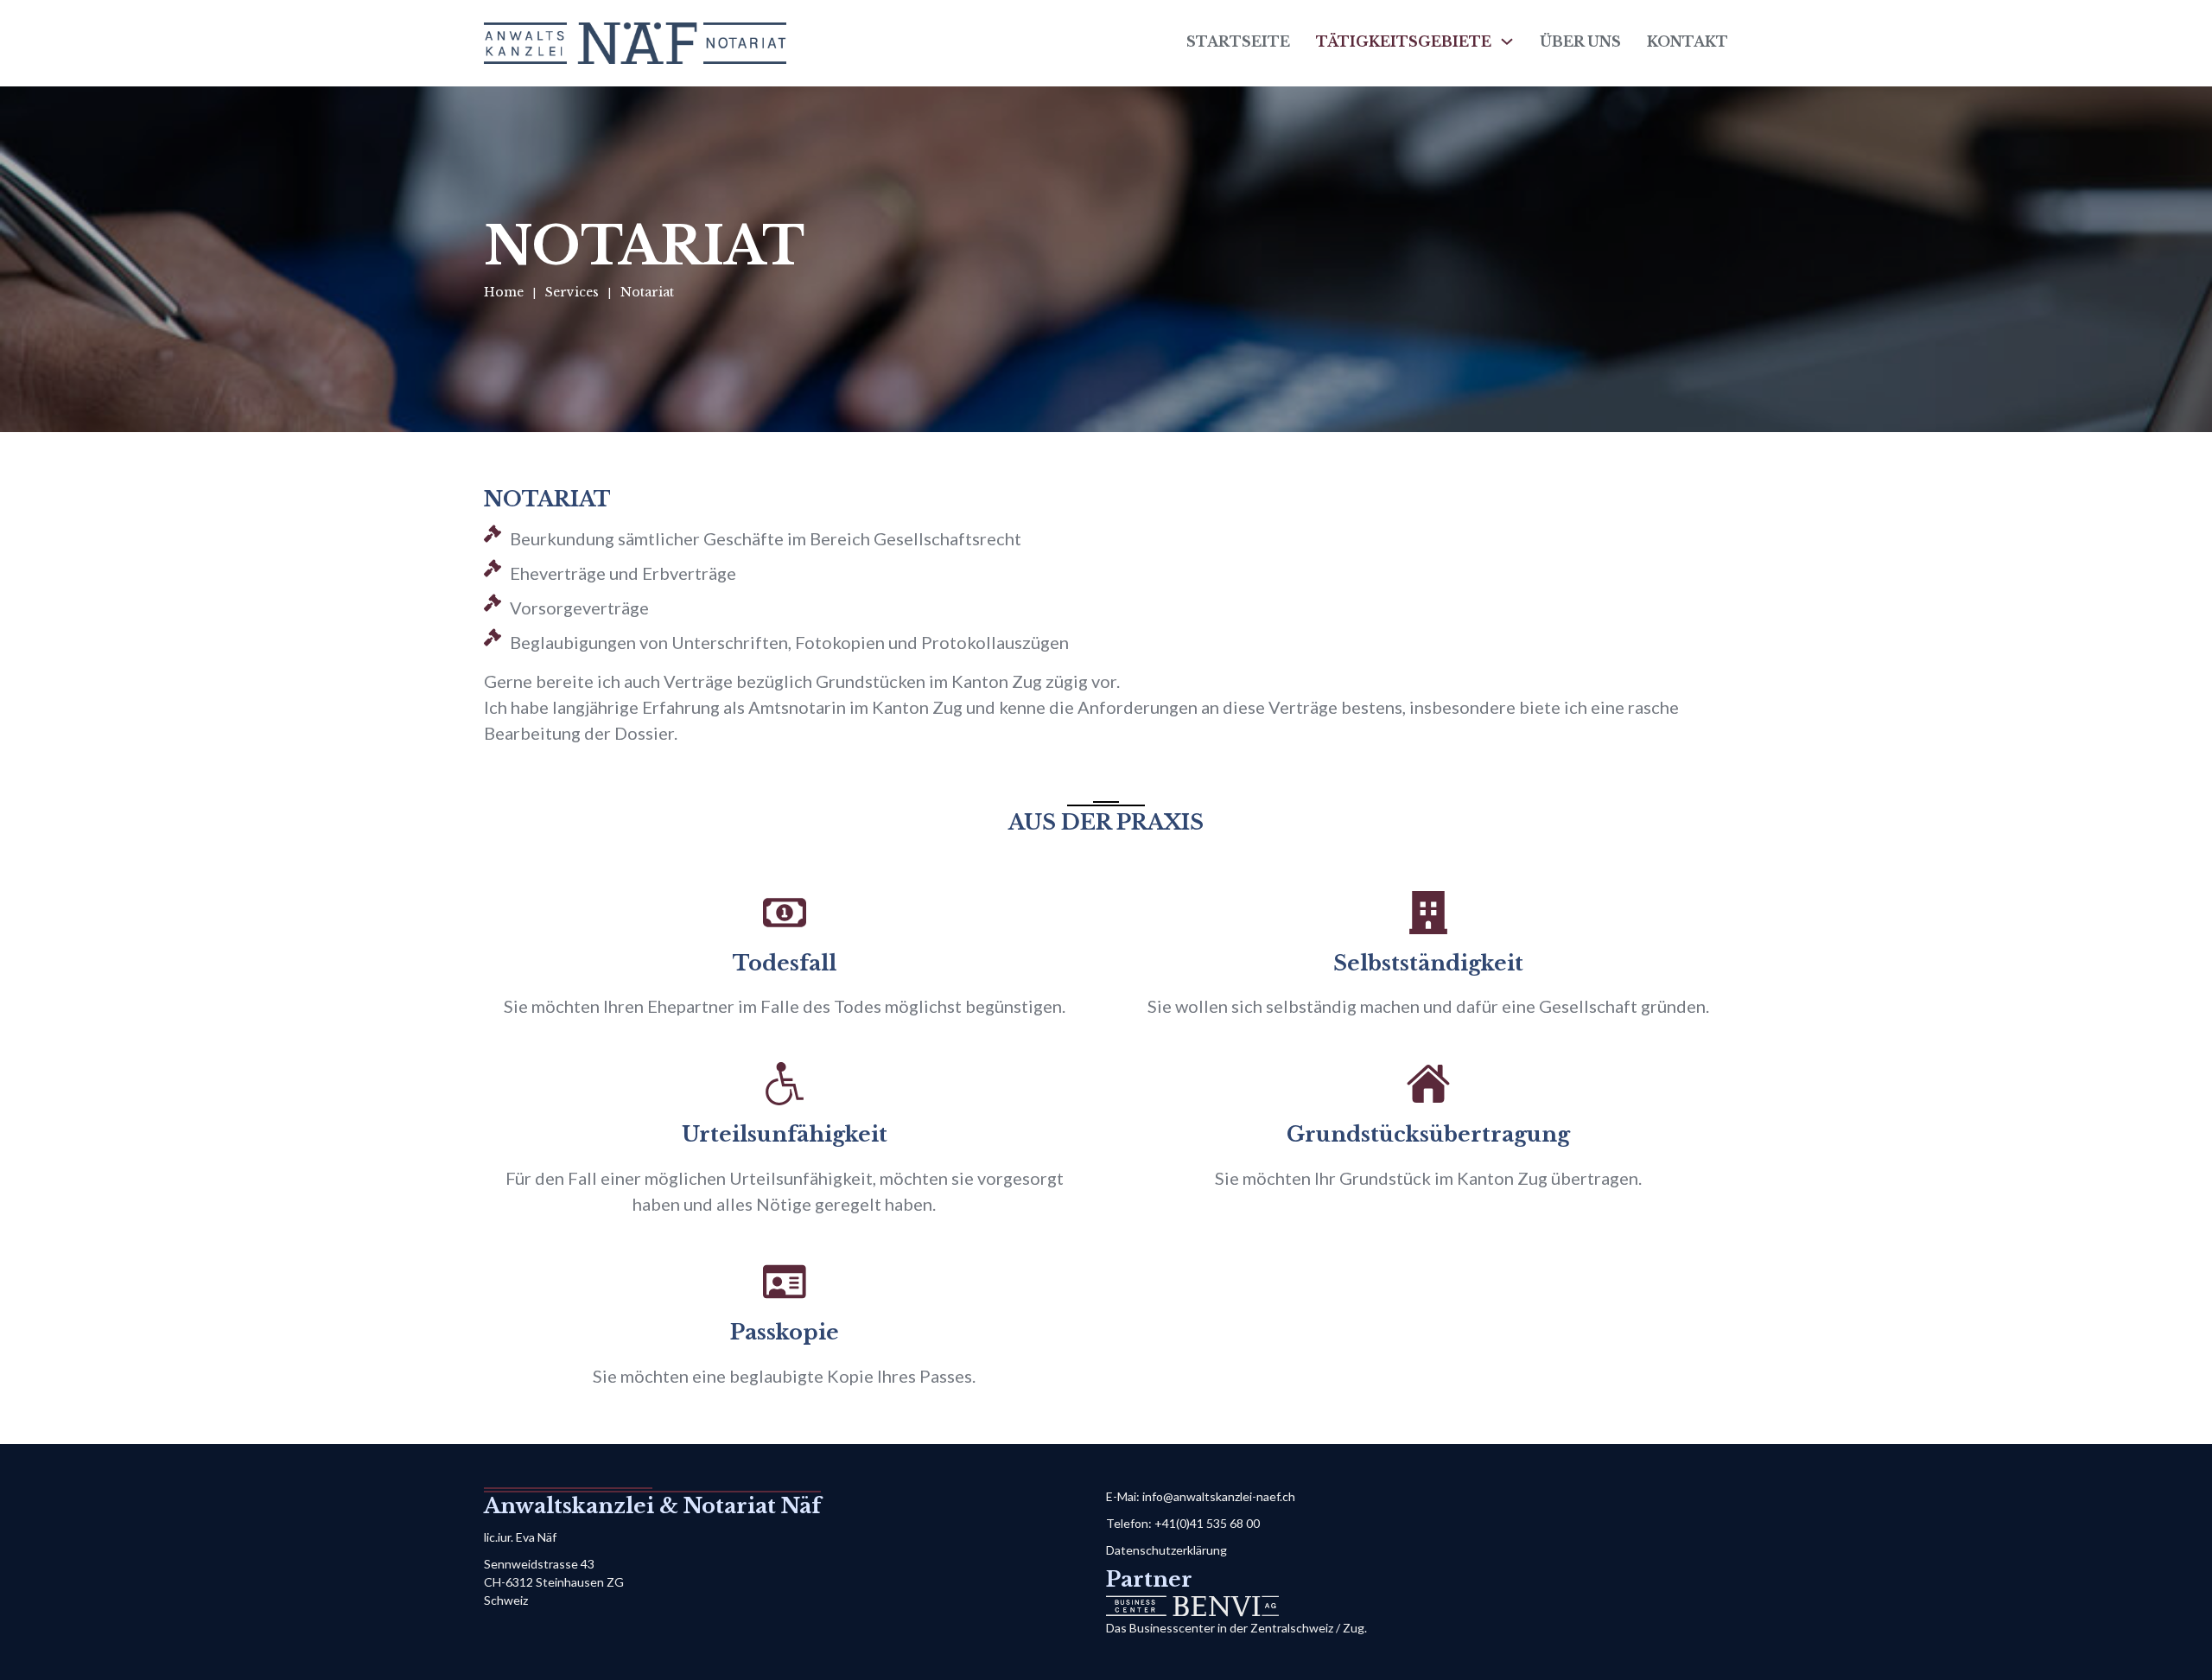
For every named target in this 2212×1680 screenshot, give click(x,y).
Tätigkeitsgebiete (1404, 41)
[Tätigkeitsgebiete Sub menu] (1507, 41)
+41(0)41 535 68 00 (1207, 1523)
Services (572, 292)
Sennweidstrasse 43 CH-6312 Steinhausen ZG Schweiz (554, 1582)
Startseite (1238, 41)
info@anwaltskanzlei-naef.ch (1219, 1496)
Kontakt (1688, 41)
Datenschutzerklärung (1166, 1550)
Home (504, 292)
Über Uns (1580, 41)
